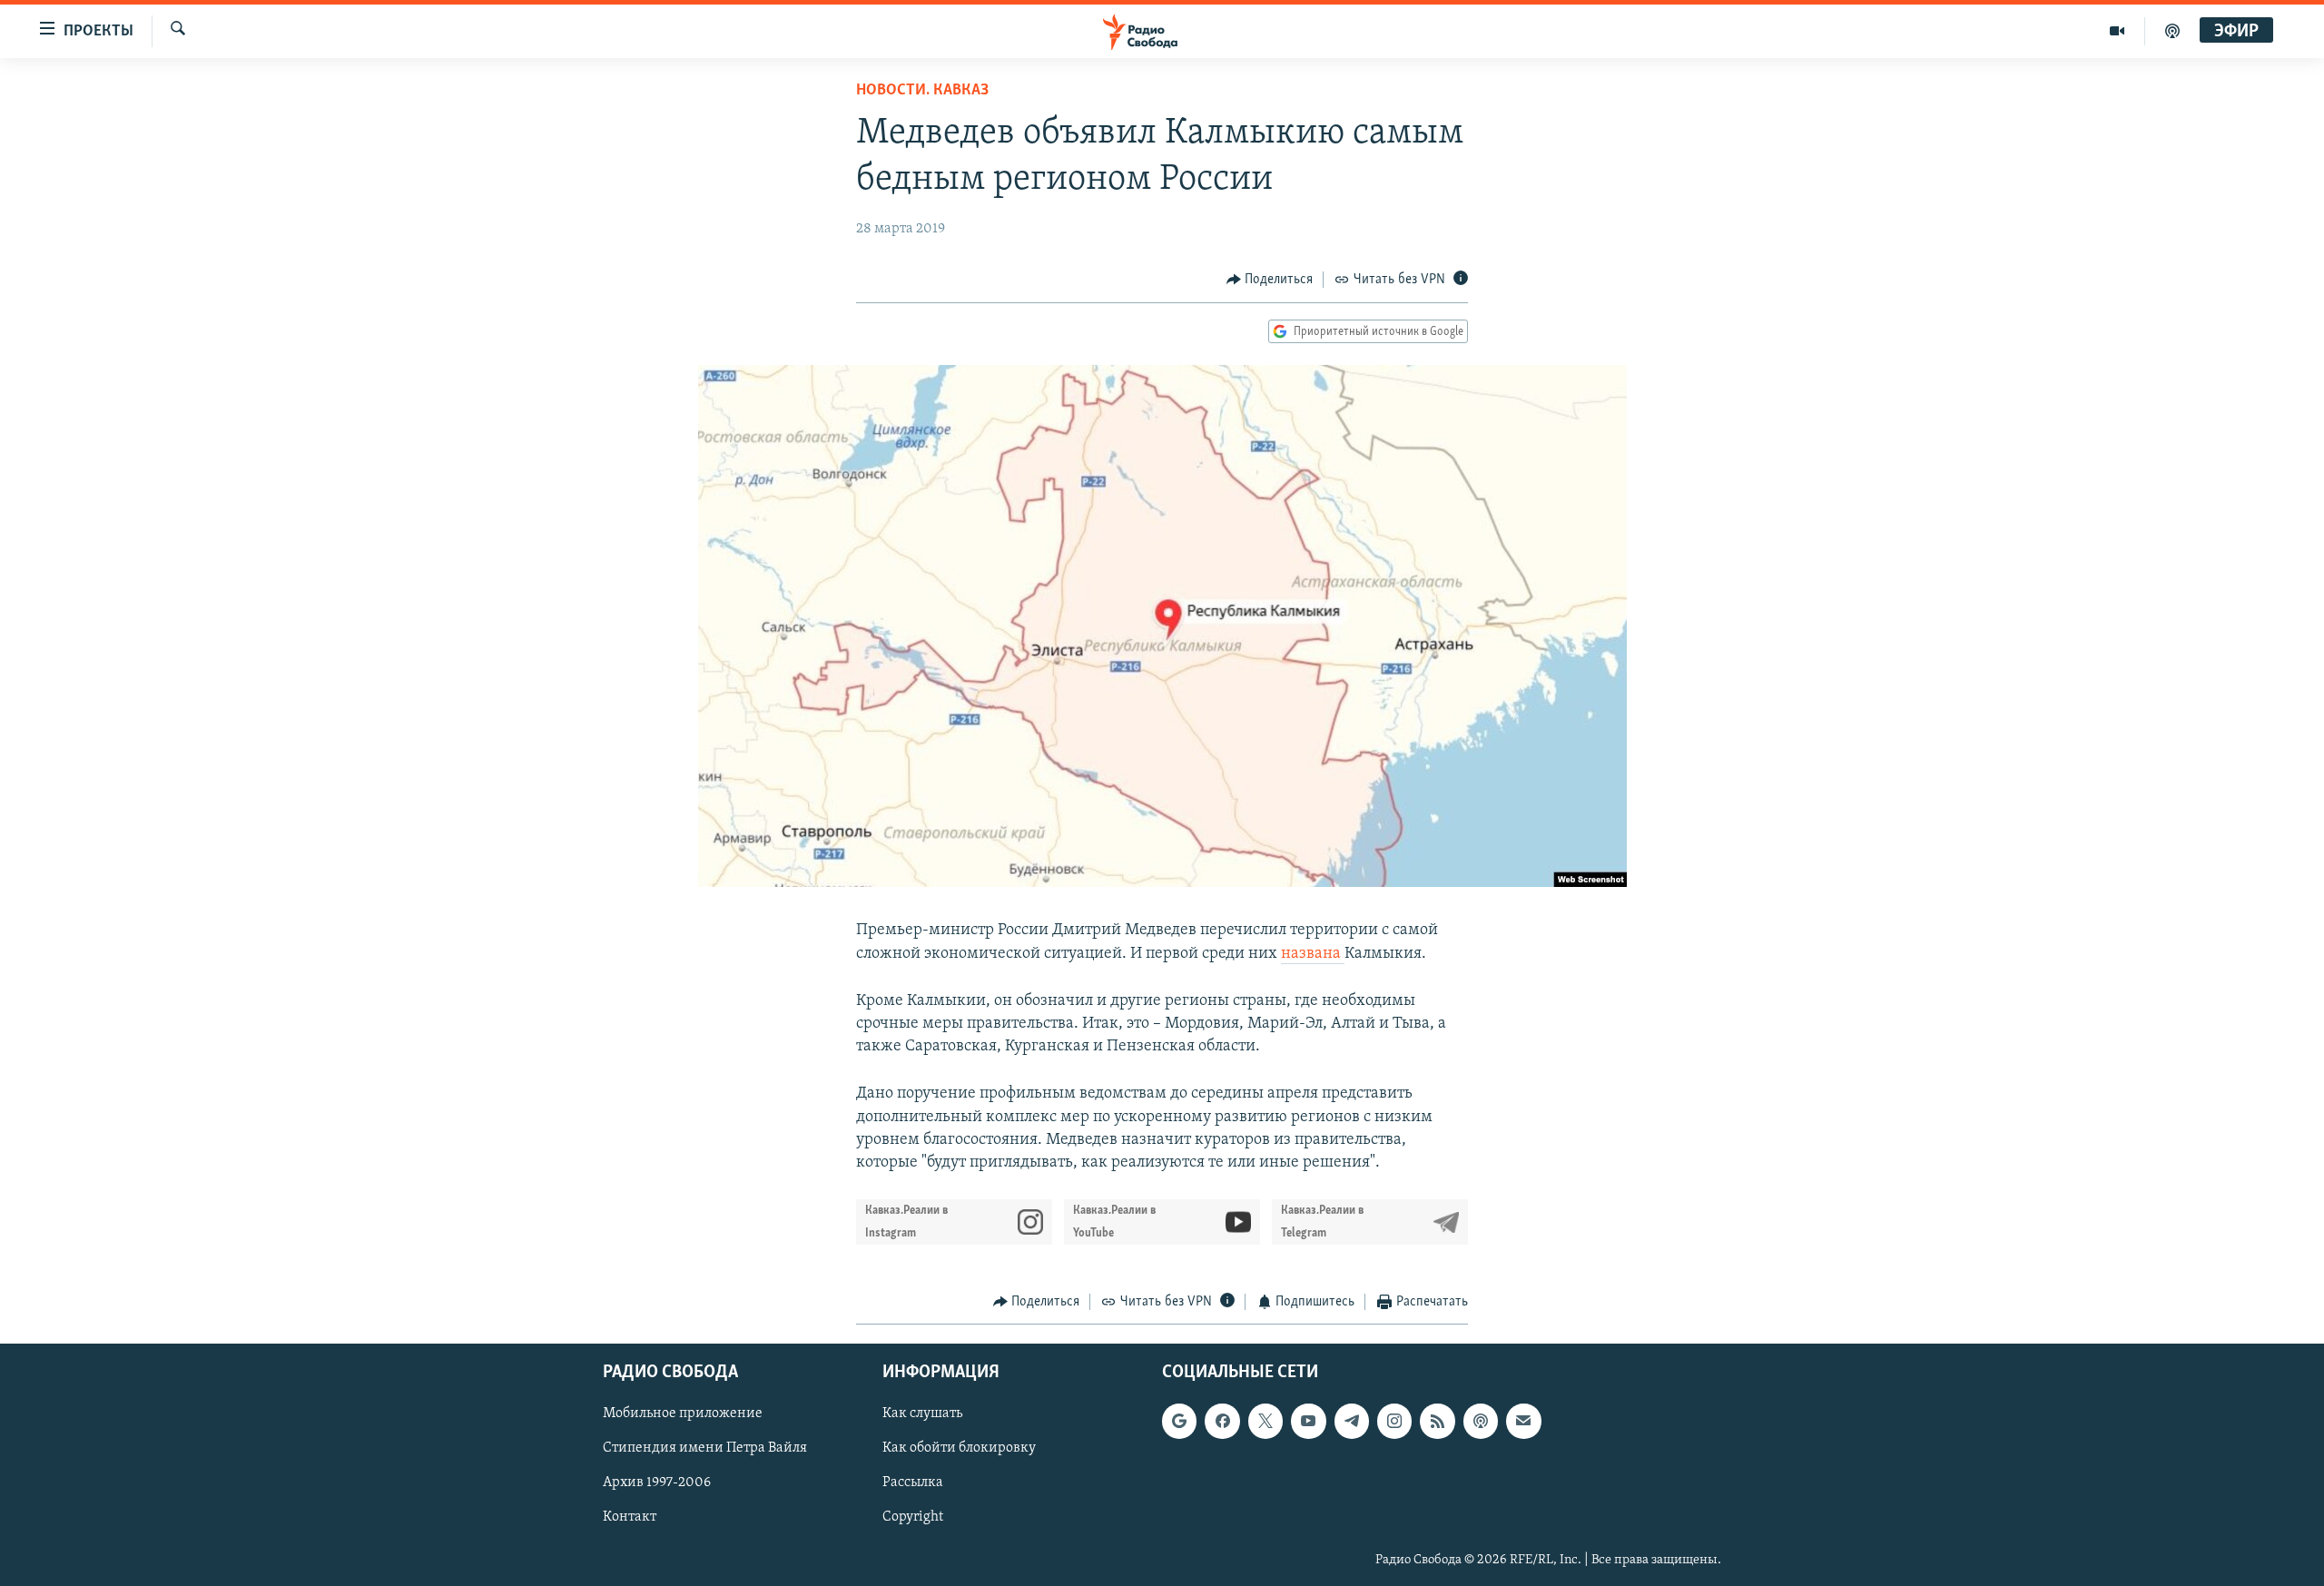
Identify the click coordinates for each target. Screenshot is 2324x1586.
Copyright (913, 1517)
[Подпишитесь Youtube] (1308, 1421)
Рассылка (913, 1483)
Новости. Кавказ (922, 91)
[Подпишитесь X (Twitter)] (1265, 1421)
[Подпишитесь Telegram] (1352, 1421)
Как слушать (922, 1414)
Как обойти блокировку (959, 1448)
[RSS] (1437, 1421)
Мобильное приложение (683, 1414)
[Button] (1270, 280)
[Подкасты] (1481, 1421)
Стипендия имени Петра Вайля (705, 1448)
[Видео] (2117, 31)
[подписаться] (1523, 1421)
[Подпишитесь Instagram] (1394, 1421)
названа (1313, 954)
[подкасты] (2172, 31)
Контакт (630, 1517)
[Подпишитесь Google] (1179, 1421)
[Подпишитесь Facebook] (1222, 1421)
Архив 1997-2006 (657, 1483)
